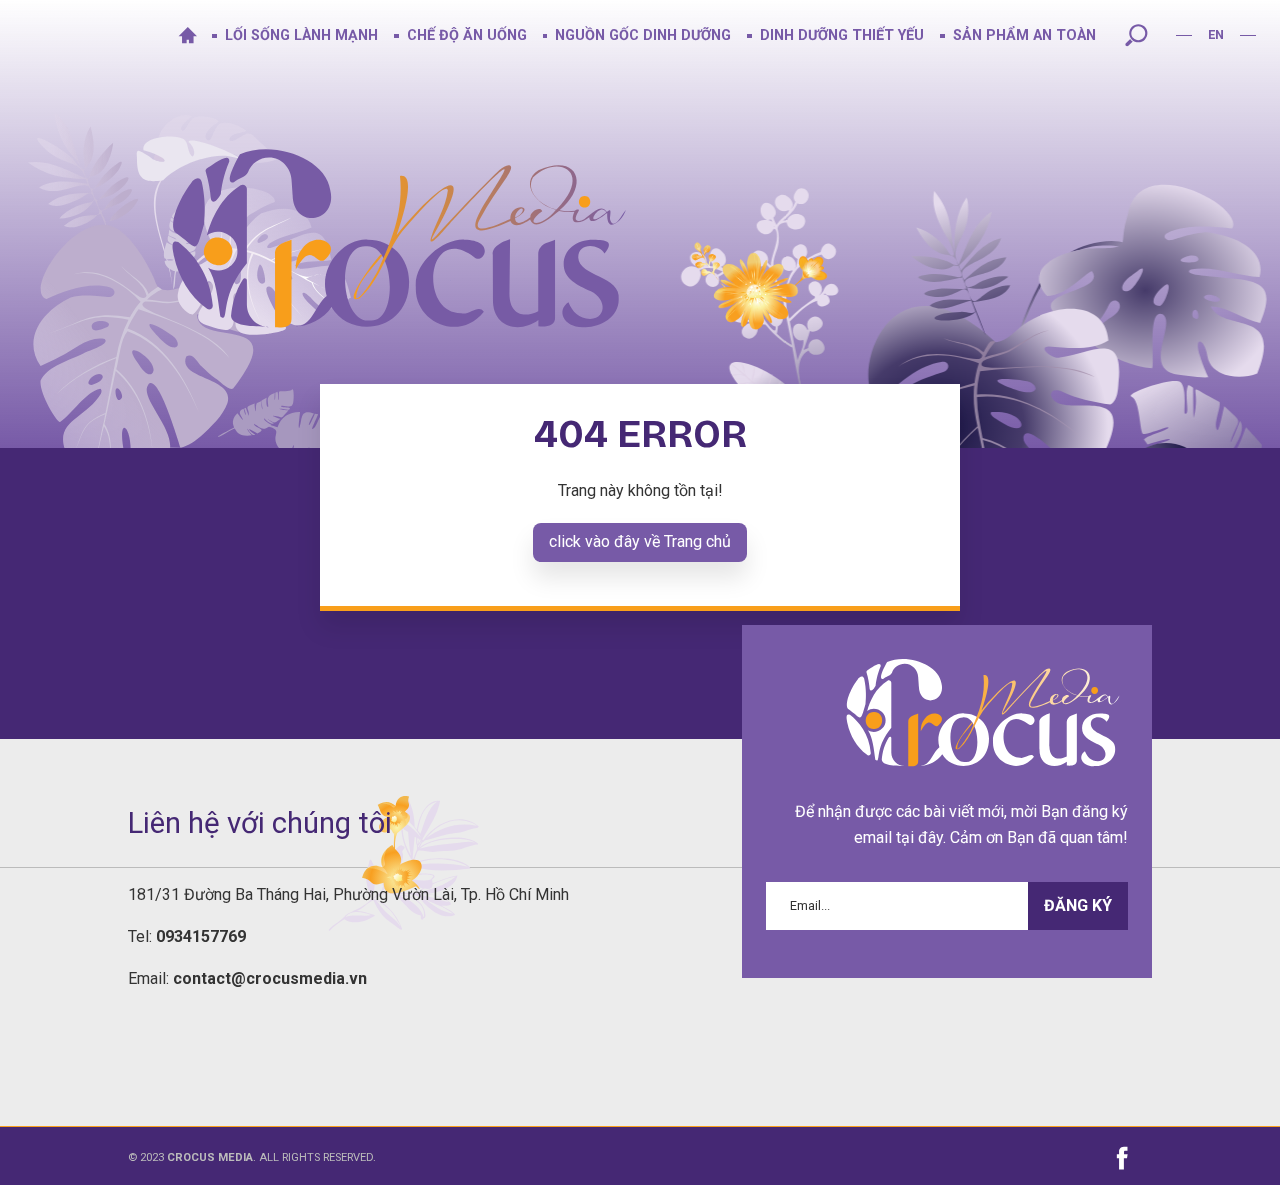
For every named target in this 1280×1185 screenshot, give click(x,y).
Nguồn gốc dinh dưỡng (643, 35)
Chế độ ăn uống (467, 35)
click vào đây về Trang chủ (640, 541)
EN (1216, 34)
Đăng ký (1078, 906)
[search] (1136, 35)
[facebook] (1123, 1158)
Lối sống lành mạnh (301, 35)
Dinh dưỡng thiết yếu (842, 35)
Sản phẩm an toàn (1024, 35)
